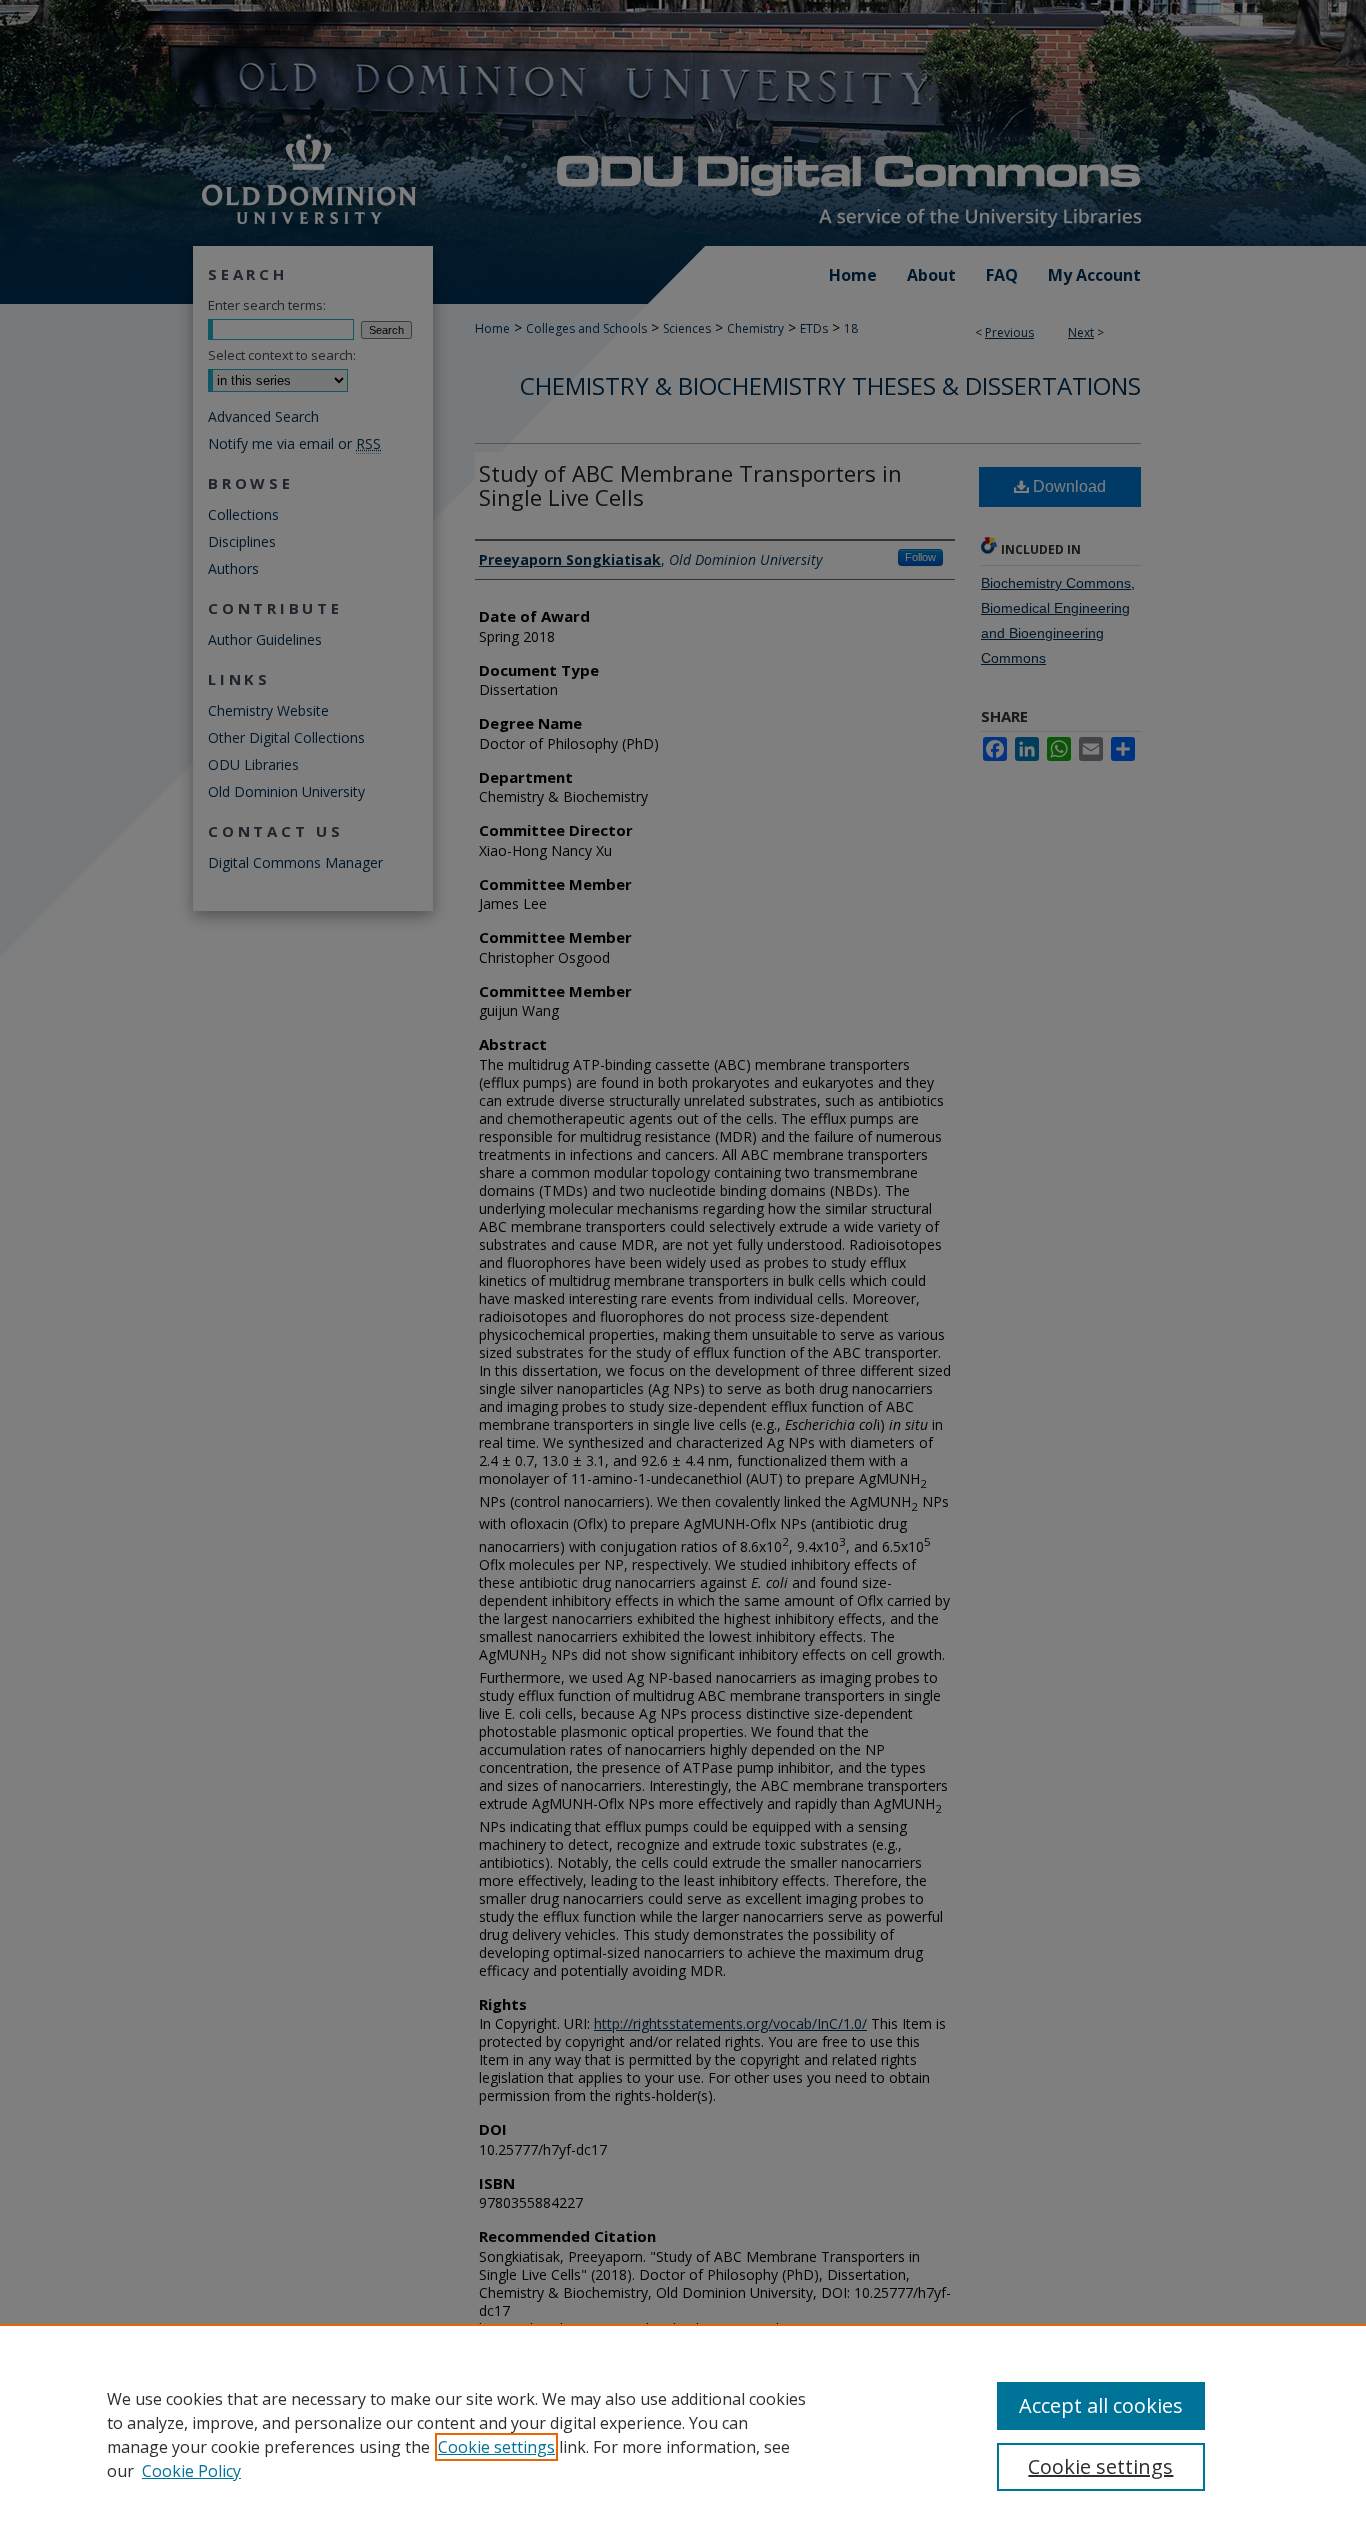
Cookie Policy (191, 2471)
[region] (683, 2434)
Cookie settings (496, 2447)
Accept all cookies (1101, 2405)
